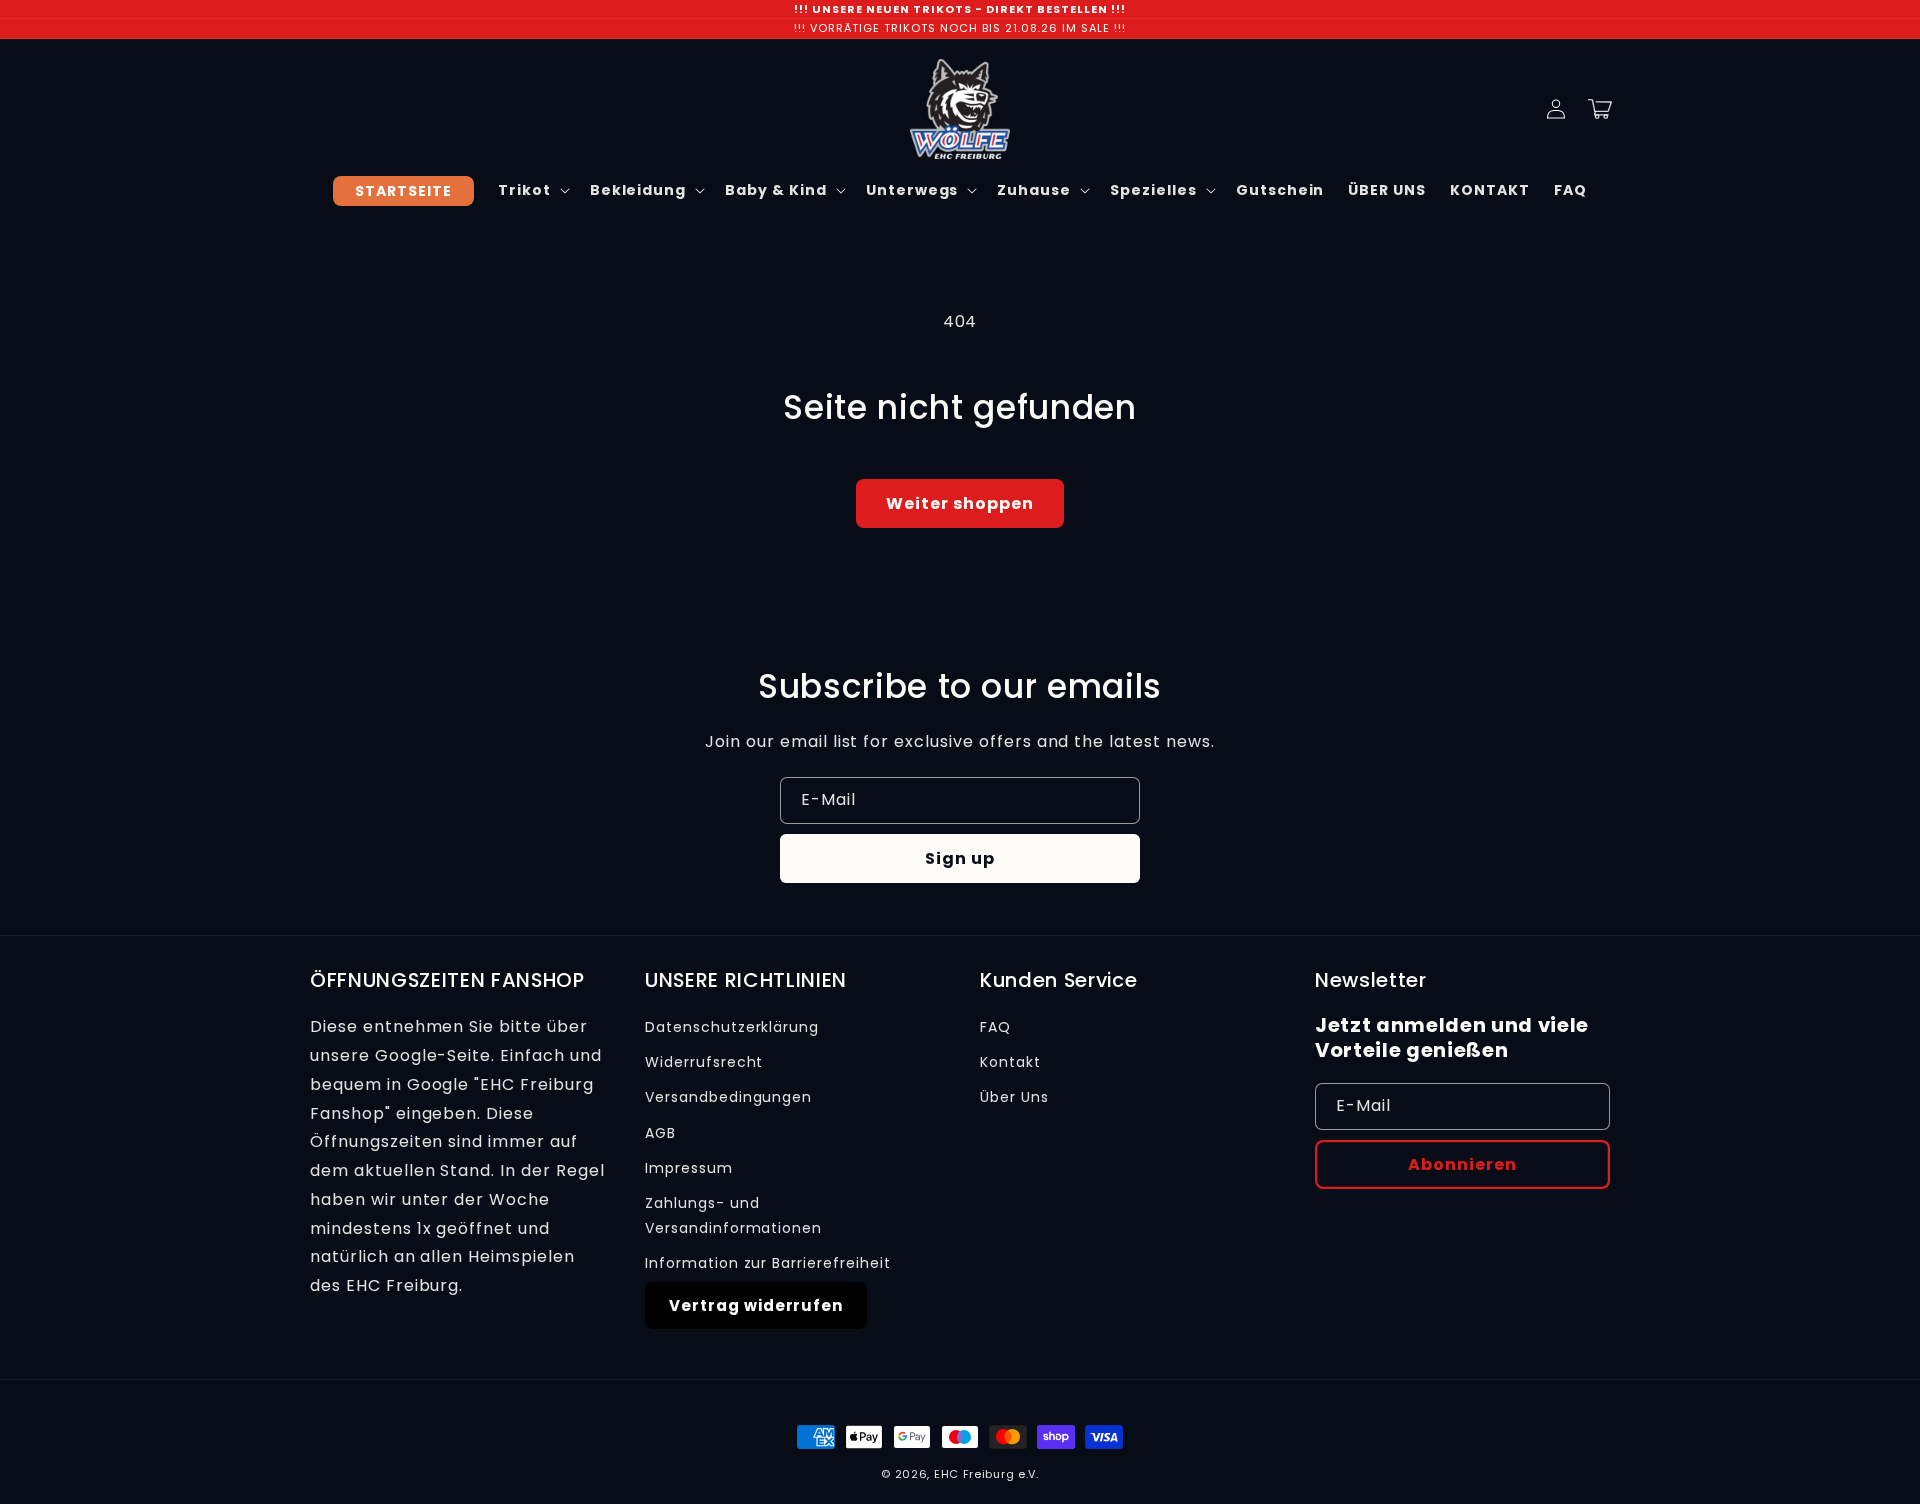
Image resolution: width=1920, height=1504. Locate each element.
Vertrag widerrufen (756, 1305)
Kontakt (1010, 1062)
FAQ (995, 1027)
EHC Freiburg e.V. (986, 1474)
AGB (660, 1133)
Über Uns (1014, 1097)
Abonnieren (1462, 1164)
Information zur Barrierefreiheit (768, 1263)
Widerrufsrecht (704, 1062)
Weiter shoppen (960, 503)
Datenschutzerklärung (732, 1027)
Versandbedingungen (728, 1097)
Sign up (960, 858)
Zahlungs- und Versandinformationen (733, 1215)
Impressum (689, 1168)
